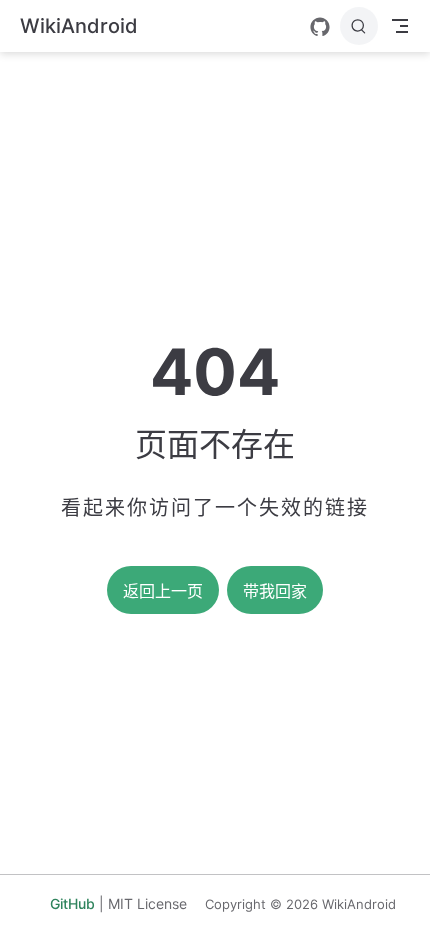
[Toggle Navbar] (400, 26)
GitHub (72, 903)
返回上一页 (163, 591)
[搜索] (359, 26)
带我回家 (275, 591)
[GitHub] (320, 27)
